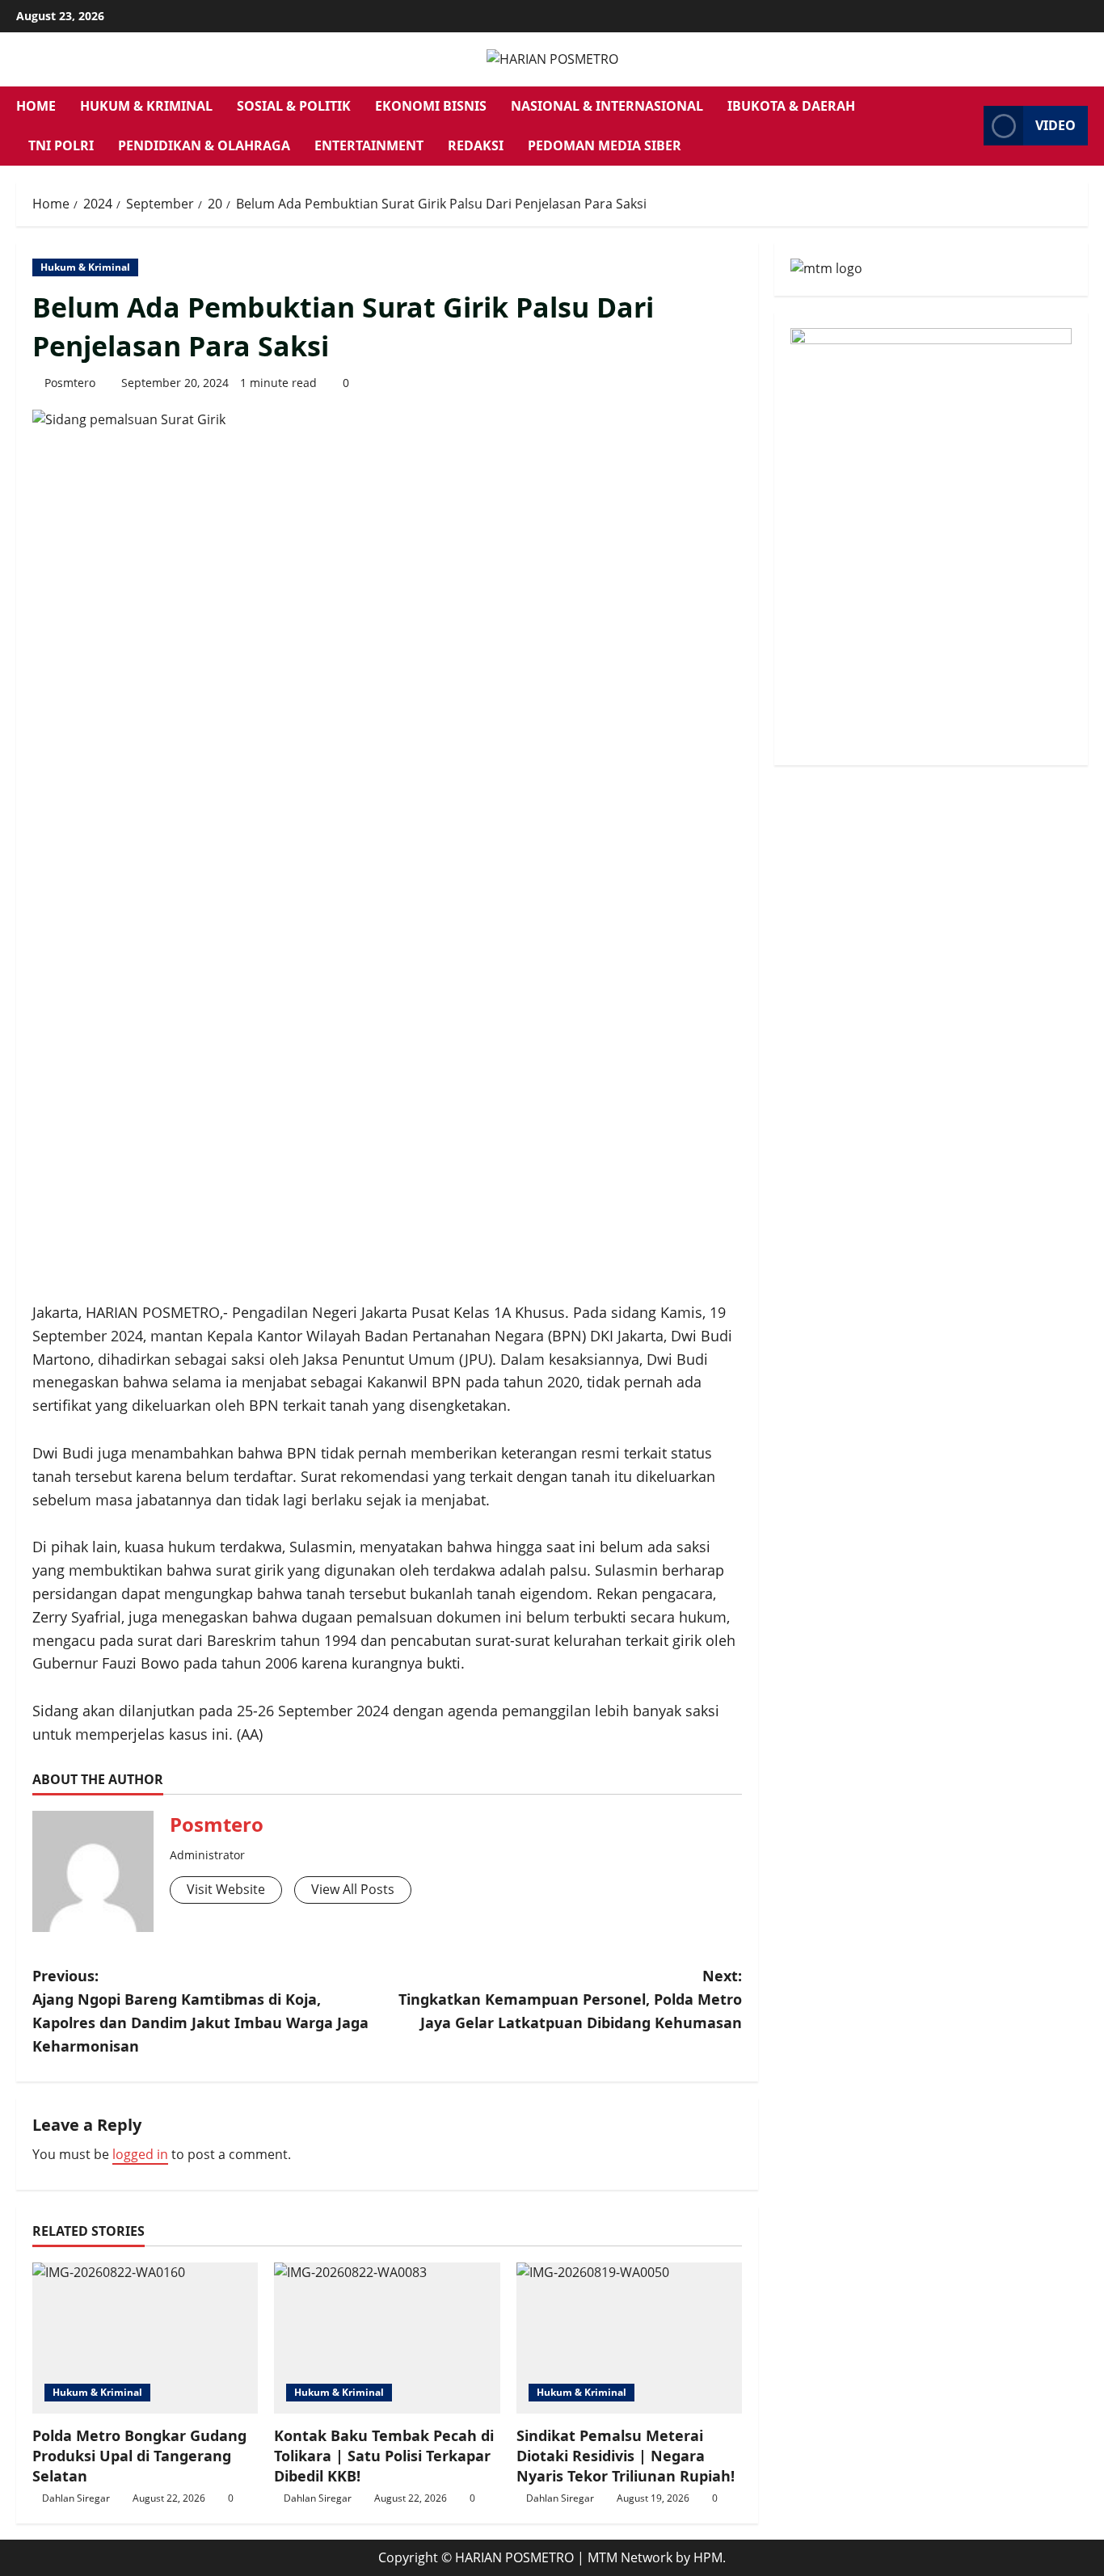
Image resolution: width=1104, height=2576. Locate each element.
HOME (36, 106)
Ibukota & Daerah (791, 106)
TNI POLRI (61, 145)
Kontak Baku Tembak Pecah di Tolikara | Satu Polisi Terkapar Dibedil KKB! (384, 2456)
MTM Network (630, 2557)
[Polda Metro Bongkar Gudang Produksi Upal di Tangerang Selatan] (145, 2338)
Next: (570, 1999)
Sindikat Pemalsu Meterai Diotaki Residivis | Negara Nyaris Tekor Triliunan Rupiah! (626, 2456)
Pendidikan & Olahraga (204, 145)
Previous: (200, 2010)
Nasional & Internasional (607, 106)
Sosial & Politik (294, 106)
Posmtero (70, 383)
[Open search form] (967, 126)
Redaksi (476, 145)
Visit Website (226, 1889)
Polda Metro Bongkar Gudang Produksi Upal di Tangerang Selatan (139, 2456)
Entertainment (369, 145)
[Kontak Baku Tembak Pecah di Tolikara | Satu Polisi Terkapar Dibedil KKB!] (387, 2338)
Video (1056, 125)
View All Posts (353, 1889)
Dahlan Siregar (76, 2498)
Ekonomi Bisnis (431, 106)
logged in (140, 2154)
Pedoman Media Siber (605, 145)
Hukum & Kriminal (146, 106)
